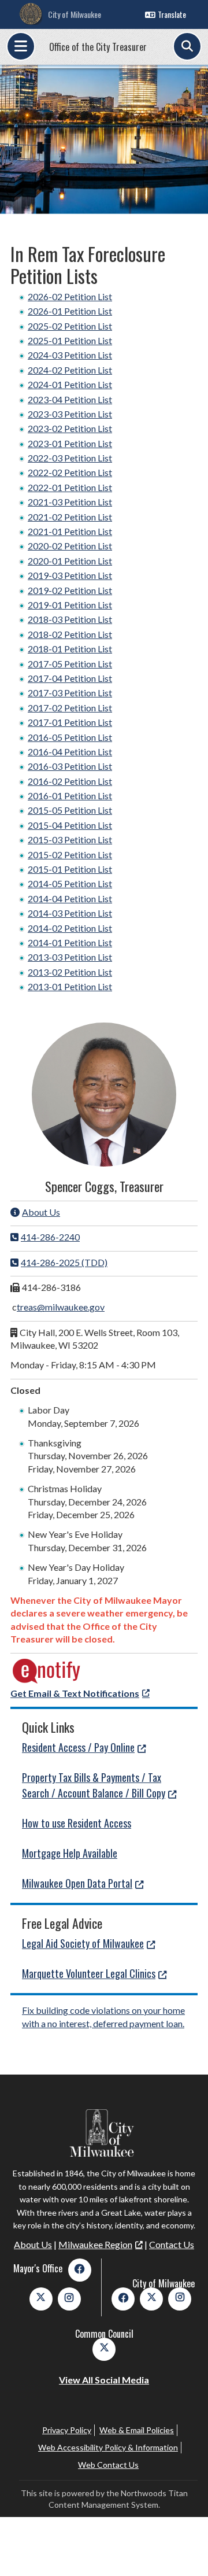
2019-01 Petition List (70, 605)
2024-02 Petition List (70, 370)
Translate (172, 14)
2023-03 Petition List (70, 414)
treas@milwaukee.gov (61, 1307)
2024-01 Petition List (70, 384)
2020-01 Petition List (70, 561)
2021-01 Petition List (70, 531)
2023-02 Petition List (70, 428)
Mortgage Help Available (70, 1853)
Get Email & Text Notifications (75, 1693)
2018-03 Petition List (70, 619)
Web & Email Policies (137, 2430)
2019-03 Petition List (70, 575)
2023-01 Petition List (70, 443)
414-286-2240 (50, 1237)
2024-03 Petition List (70, 355)
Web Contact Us (108, 2465)
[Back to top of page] (184, 2549)
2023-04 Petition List (70, 399)
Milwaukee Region (95, 2244)
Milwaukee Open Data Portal (77, 1883)
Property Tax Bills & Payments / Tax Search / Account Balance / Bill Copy (94, 1785)
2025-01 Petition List (70, 340)
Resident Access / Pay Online (78, 1747)
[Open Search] (187, 46)
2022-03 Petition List (70, 458)
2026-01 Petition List (70, 311)
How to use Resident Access (77, 1823)
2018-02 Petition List (70, 634)
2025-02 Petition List (70, 326)
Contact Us (172, 2244)
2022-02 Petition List (70, 472)
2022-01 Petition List (70, 487)
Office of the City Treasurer (98, 47)
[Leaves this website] (47, 1680)
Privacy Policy (67, 2430)
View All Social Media (104, 2380)
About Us (41, 1212)
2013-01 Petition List (70, 986)
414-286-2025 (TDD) (64, 1262)
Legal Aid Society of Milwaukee (83, 1943)
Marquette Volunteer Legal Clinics (89, 1973)
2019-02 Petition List (70, 590)
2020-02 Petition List (70, 546)
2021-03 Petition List (70, 502)
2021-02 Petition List (70, 517)
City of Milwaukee (75, 14)
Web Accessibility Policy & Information (108, 2447)
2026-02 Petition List (70, 296)
